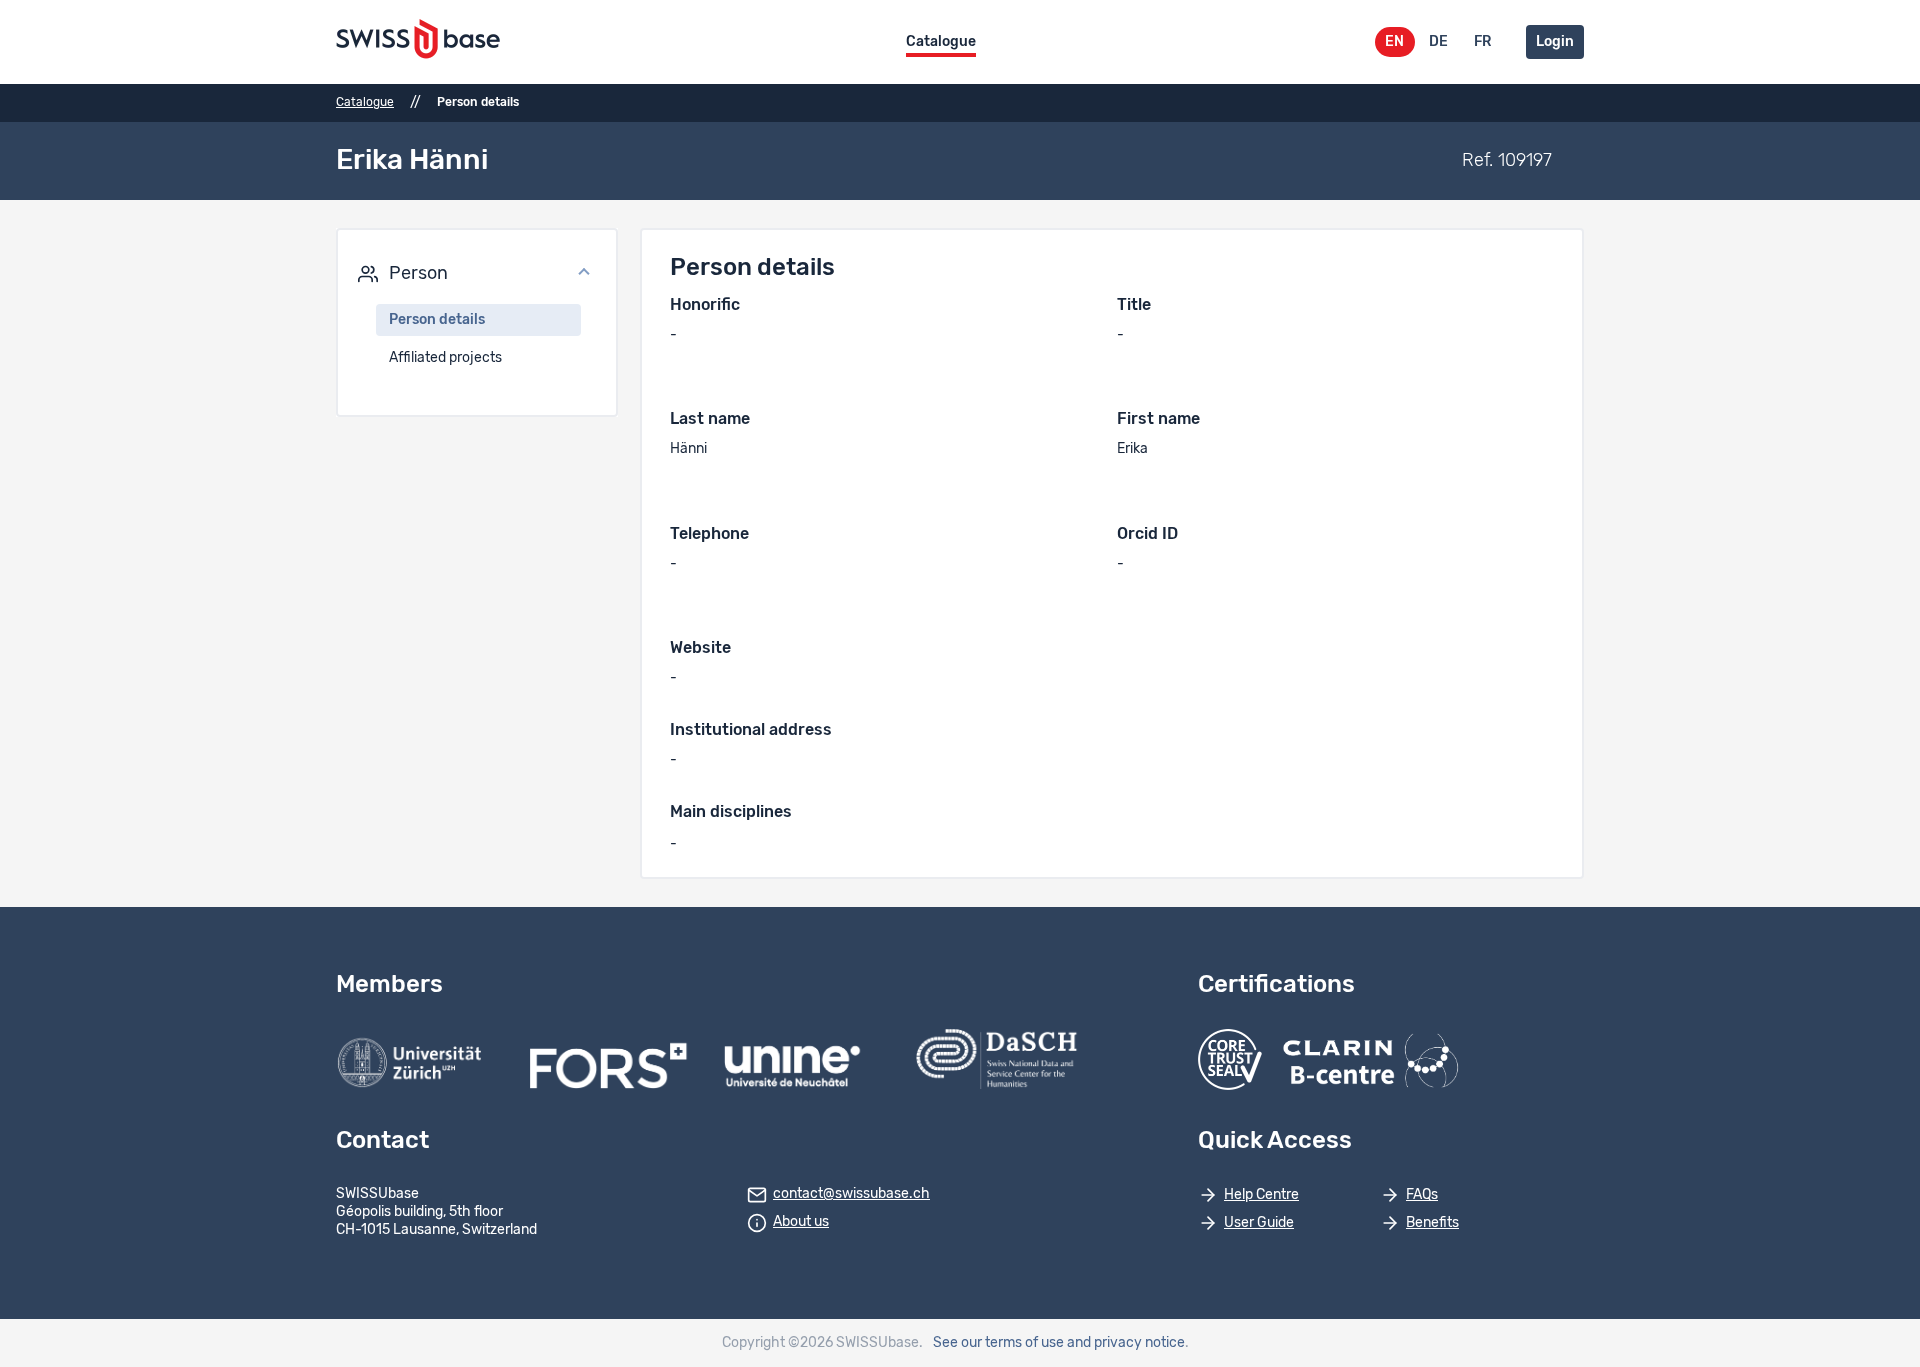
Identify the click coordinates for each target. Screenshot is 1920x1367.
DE (1438, 42)
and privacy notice (1126, 1343)
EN (1394, 42)
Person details (437, 320)
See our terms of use (998, 1343)
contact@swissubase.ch (851, 1194)
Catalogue (941, 42)
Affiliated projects (445, 358)
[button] (477, 274)
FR (1482, 42)
